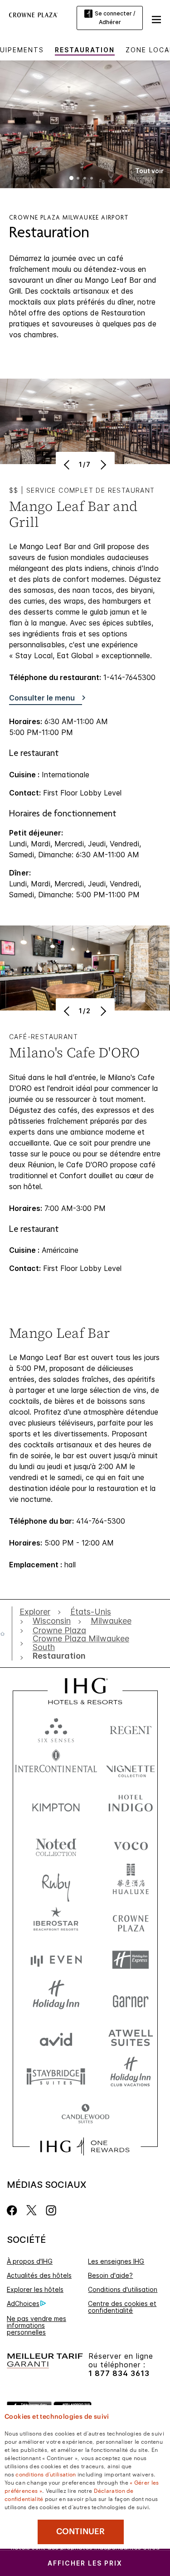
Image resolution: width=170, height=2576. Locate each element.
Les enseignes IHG (116, 2261)
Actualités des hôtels (39, 2275)
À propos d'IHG (30, 2261)
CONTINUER (80, 2531)
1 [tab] (72, 179)
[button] (156, 18)
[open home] (6, 1634)
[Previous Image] (68, 465)
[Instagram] (51, 2210)
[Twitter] (32, 2210)
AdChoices (23, 2303)
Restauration (85, 50)
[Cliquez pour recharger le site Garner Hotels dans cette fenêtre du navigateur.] (131, 1998)
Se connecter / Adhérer (115, 18)
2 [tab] (78, 179)
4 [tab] (92, 179)
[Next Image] (103, 465)
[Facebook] (14, 2210)
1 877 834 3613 (119, 2373)
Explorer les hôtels (35, 2289)
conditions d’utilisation (46, 2474)
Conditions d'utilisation (123, 2289)
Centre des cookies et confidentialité (122, 2307)
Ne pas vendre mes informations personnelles (36, 2325)
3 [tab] (85, 179)
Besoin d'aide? (110, 2275)
